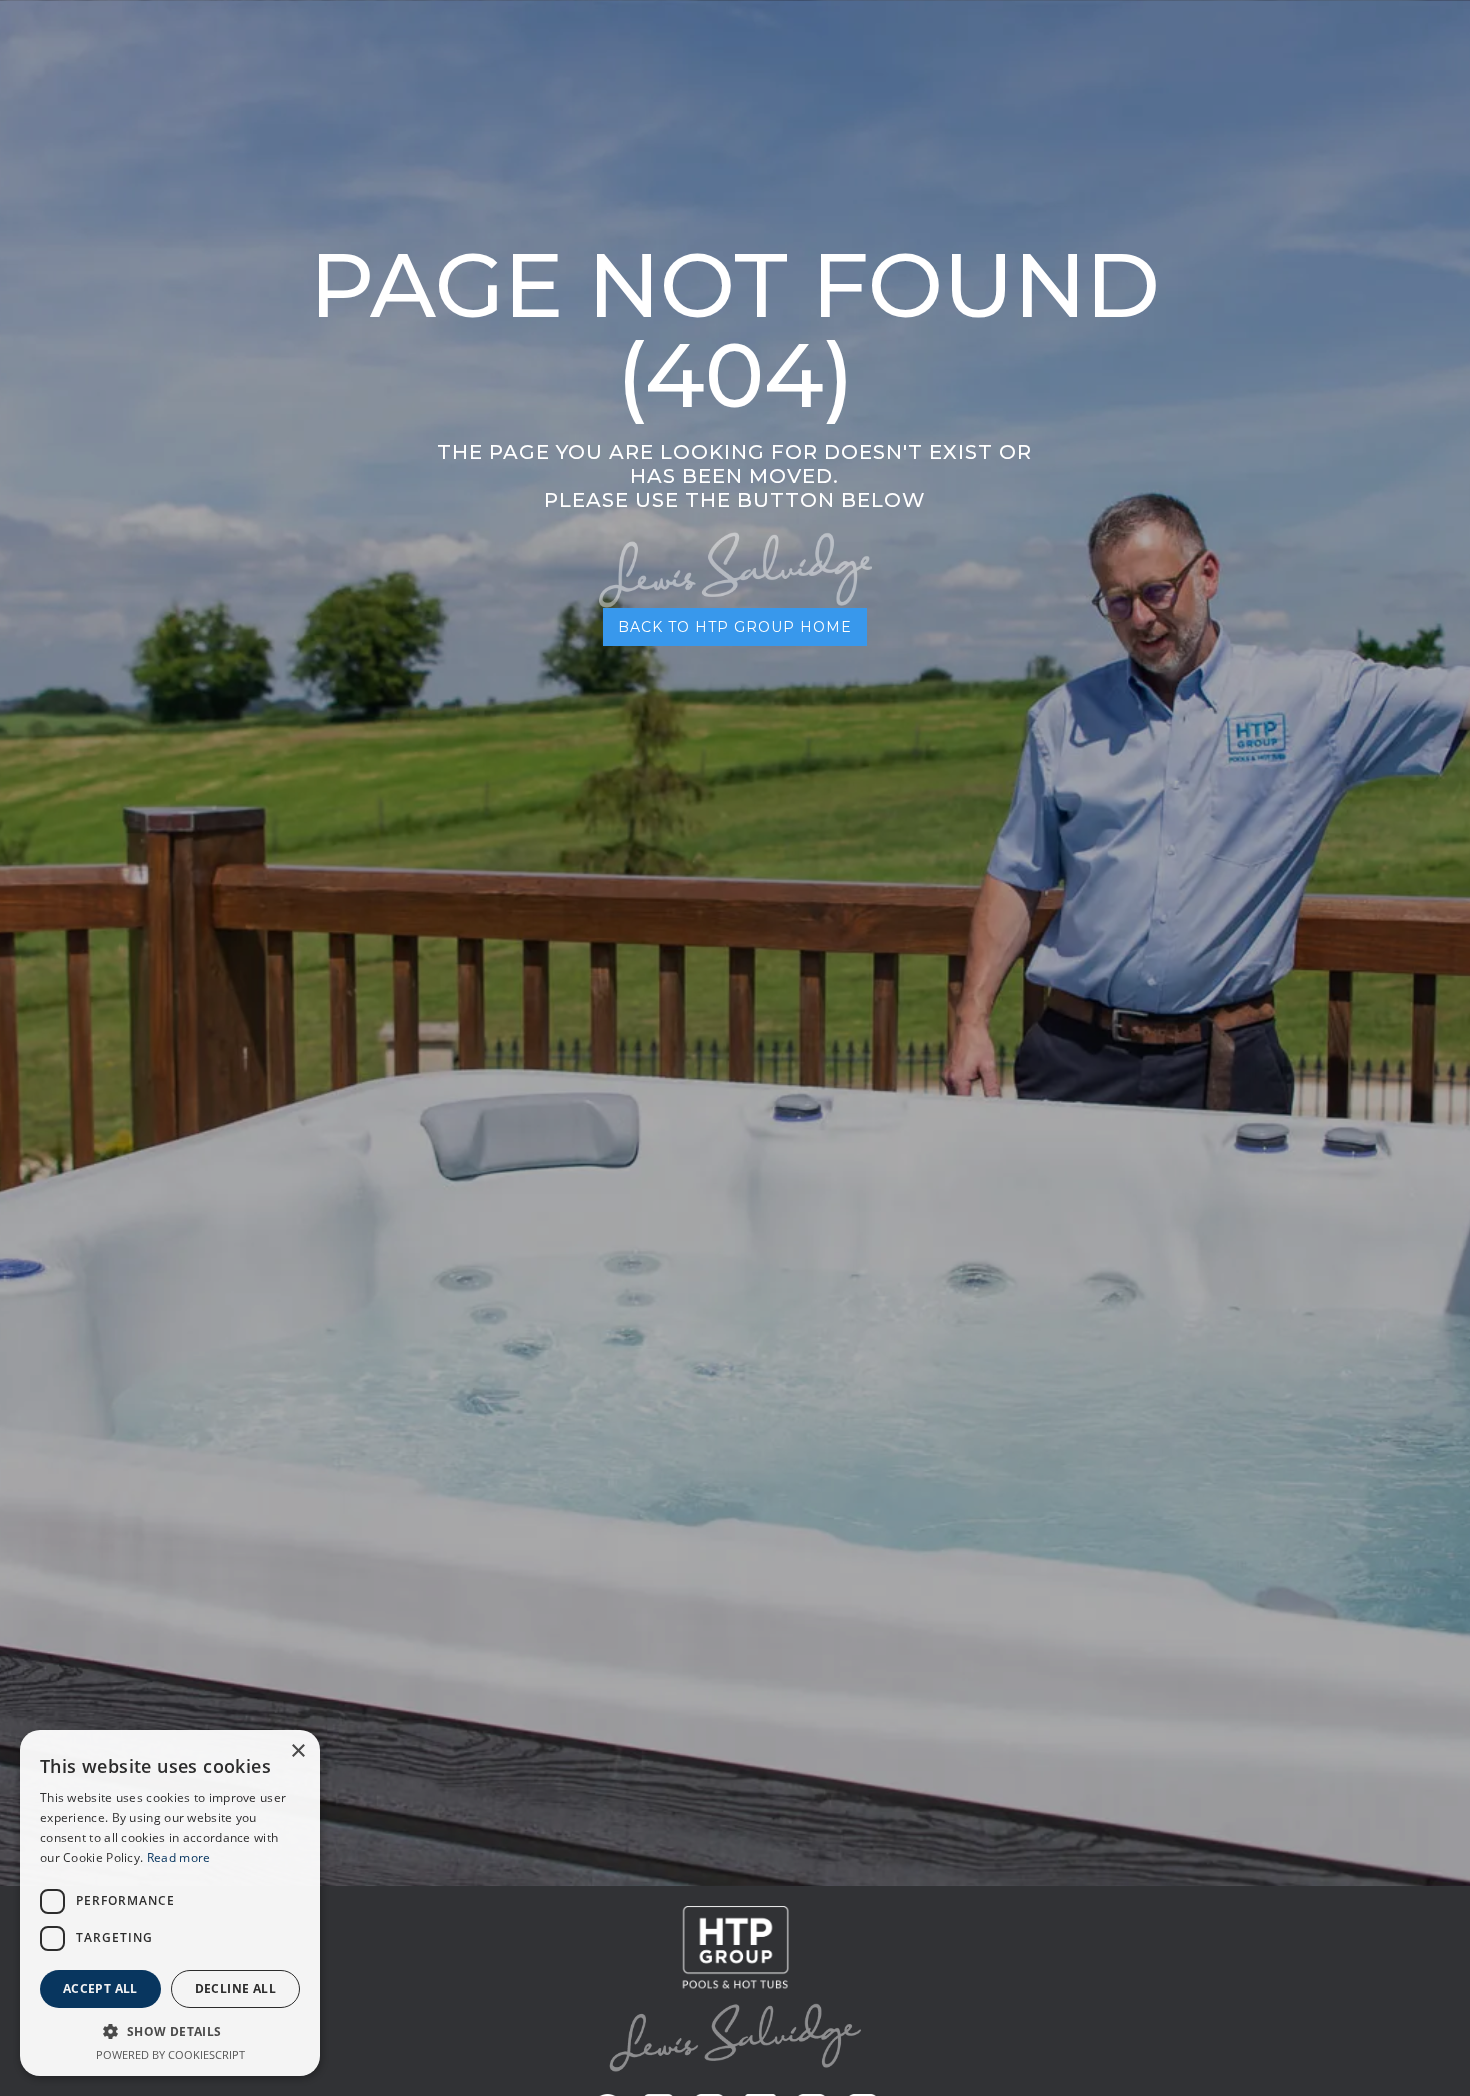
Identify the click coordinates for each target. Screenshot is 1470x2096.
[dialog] (170, 1903)
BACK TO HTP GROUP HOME (735, 627)
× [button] (297, 1751)
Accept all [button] (100, 1988)
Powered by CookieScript (170, 2054)
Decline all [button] (235, 1988)
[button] (170, 2031)
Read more (179, 1857)
